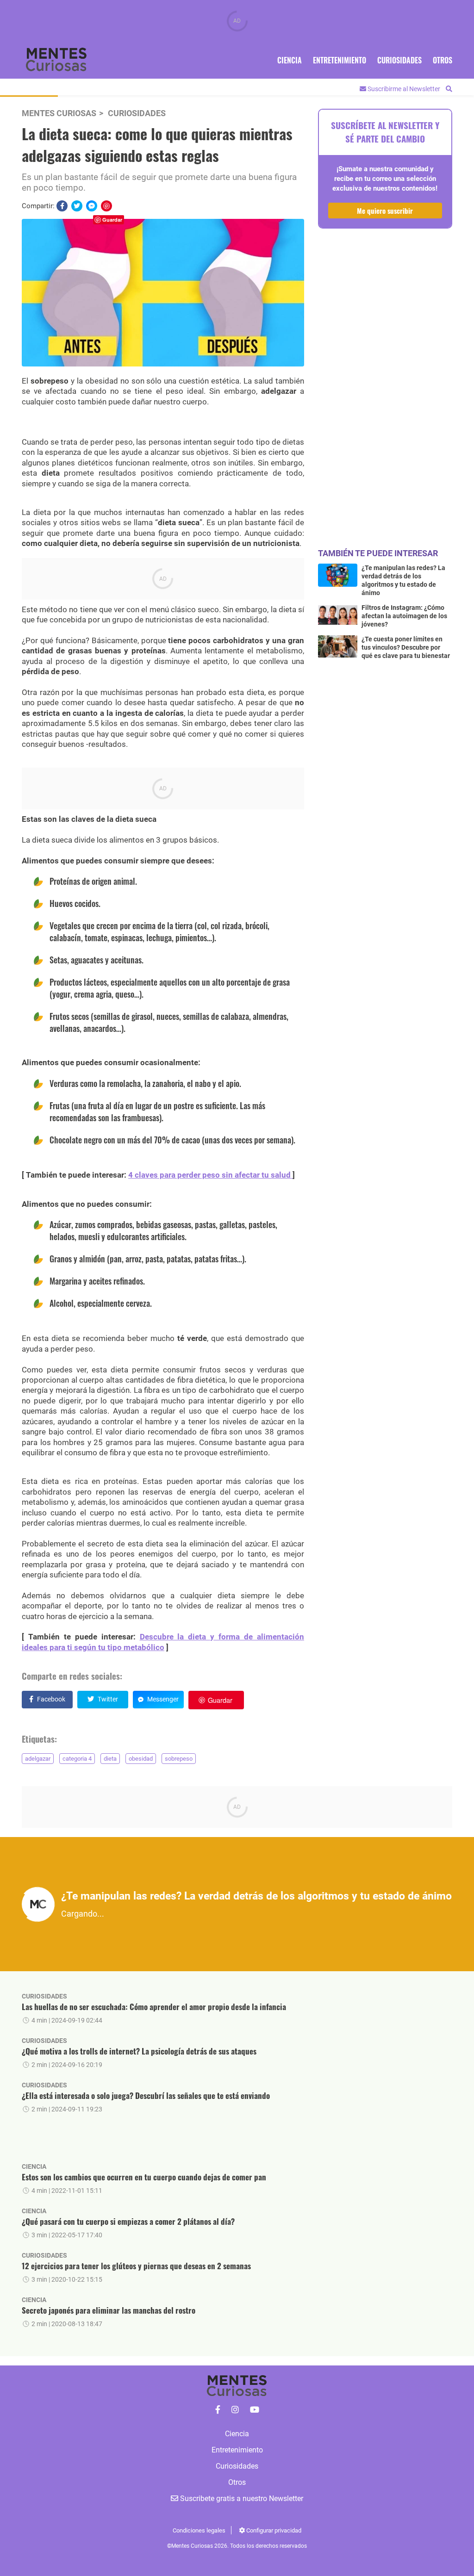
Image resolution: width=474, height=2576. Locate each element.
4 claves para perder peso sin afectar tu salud (210, 1175)
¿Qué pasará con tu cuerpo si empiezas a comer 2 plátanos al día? (128, 2221)
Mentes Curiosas (59, 113)
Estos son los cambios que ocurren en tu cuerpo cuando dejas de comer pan (144, 2177)
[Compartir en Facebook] (62, 206)
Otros (443, 60)
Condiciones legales (199, 2530)
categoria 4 (77, 1759)
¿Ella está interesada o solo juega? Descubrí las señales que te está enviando (146, 2095)
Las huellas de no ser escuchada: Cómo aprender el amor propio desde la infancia (154, 2007)
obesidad (141, 1759)
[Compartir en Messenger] (92, 206)
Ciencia (290, 60)
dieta (110, 1759)
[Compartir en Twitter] (77, 206)
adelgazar (38, 1759)
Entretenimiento (340, 60)
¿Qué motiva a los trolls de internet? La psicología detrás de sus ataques (139, 2051)
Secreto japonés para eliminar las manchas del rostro (109, 2310)
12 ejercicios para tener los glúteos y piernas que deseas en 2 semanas (136, 2266)
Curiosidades (399, 60)
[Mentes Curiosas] (218, 2410)
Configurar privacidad (273, 2530)
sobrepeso (179, 1759)
